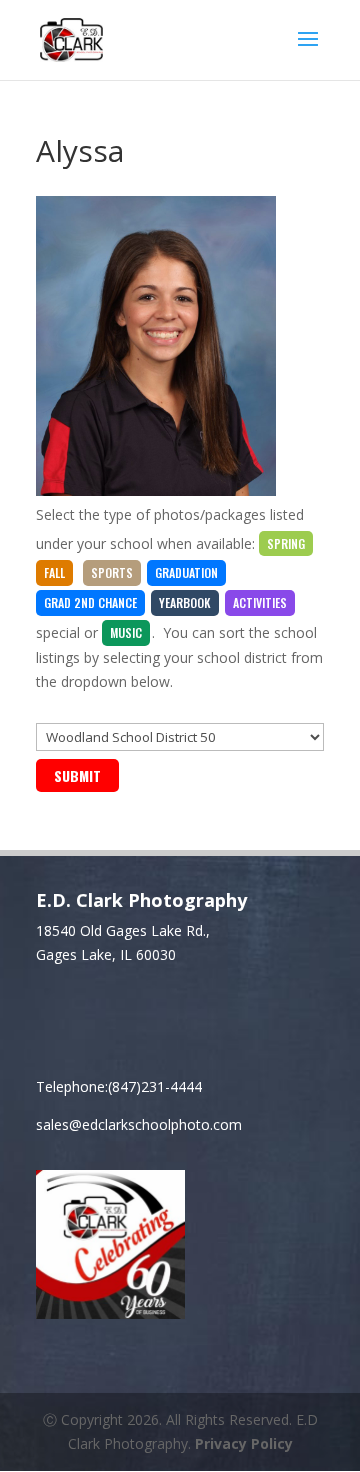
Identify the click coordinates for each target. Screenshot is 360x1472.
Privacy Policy (244, 1443)
